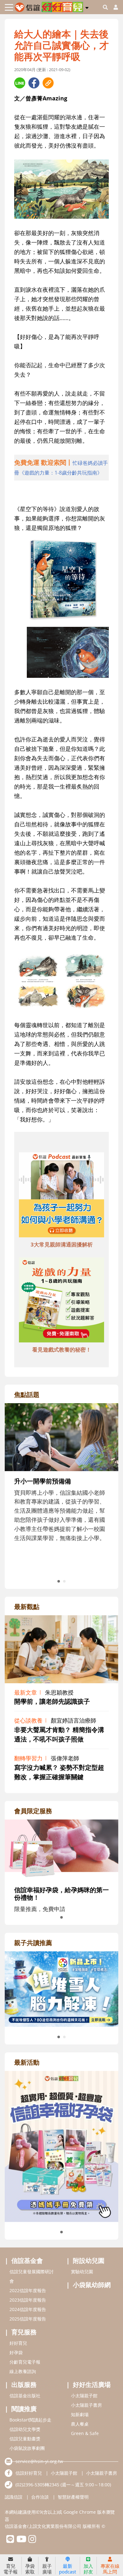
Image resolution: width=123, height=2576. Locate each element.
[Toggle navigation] (9, 7)
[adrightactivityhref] (61, 2146)
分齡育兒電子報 (25, 2362)
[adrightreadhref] (61, 1988)
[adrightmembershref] (61, 1849)
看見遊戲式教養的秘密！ (62, 1350)
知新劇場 (80, 2414)
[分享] (20, 83)
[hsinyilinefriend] (10, 2541)
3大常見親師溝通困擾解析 (62, 1244)
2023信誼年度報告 (28, 2300)
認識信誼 (14, 2497)
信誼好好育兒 (29, 2473)
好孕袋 (16, 2352)
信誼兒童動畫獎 (25, 2439)
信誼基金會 (27, 2261)
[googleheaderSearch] (105, 7)
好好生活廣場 (92, 2385)
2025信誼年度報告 (28, 2319)
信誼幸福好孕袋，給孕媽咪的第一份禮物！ (61, 1894)
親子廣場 (47, 2569)
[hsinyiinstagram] (32, 2541)
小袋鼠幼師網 (92, 2285)
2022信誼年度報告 (28, 2290)
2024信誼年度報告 (28, 2309)
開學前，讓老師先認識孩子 (52, 1701)
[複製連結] (48, 83)
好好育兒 (18, 2343)
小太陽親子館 (84, 2396)
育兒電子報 (11, 2569)
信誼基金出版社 (25, 2396)
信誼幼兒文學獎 (25, 2429)
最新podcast (67, 2569)
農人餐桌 (80, 2424)
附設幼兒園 (89, 2261)
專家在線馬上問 (110, 2569)
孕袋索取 (30, 2569)
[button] (87, 7)
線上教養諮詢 (23, 2371)
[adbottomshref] (61, 1195)
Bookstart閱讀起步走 (30, 2420)
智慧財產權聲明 (73, 2497)
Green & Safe (85, 2433)
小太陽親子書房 (86, 2405)
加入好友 (88, 2569)
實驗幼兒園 (82, 2272)
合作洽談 (40, 2497)
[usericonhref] (113, 7)
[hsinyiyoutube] (21, 2541)
